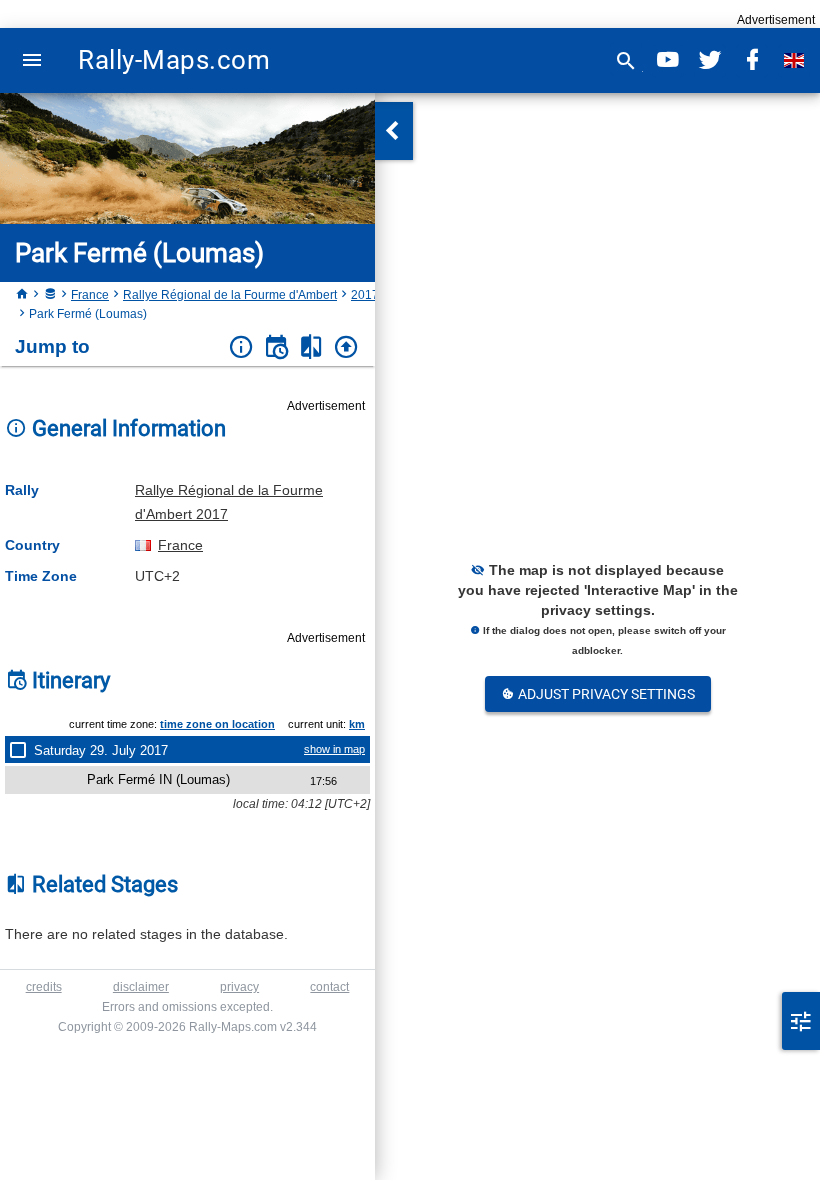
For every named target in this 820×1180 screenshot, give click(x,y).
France (90, 295)
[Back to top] (346, 347)
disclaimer (141, 987)
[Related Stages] (311, 347)
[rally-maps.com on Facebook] (752, 60)
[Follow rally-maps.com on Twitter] (710, 60)
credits (44, 987)
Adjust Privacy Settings (605, 694)
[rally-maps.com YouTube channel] (668, 60)
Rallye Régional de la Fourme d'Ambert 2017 (229, 502)
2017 (365, 295)
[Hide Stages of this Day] (22, 749)
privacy (239, 987)
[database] (50, 295)
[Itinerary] (276, 347)
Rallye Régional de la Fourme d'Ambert (230, 295)
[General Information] (241, 347)
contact (329, 987)
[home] (22, 295)
